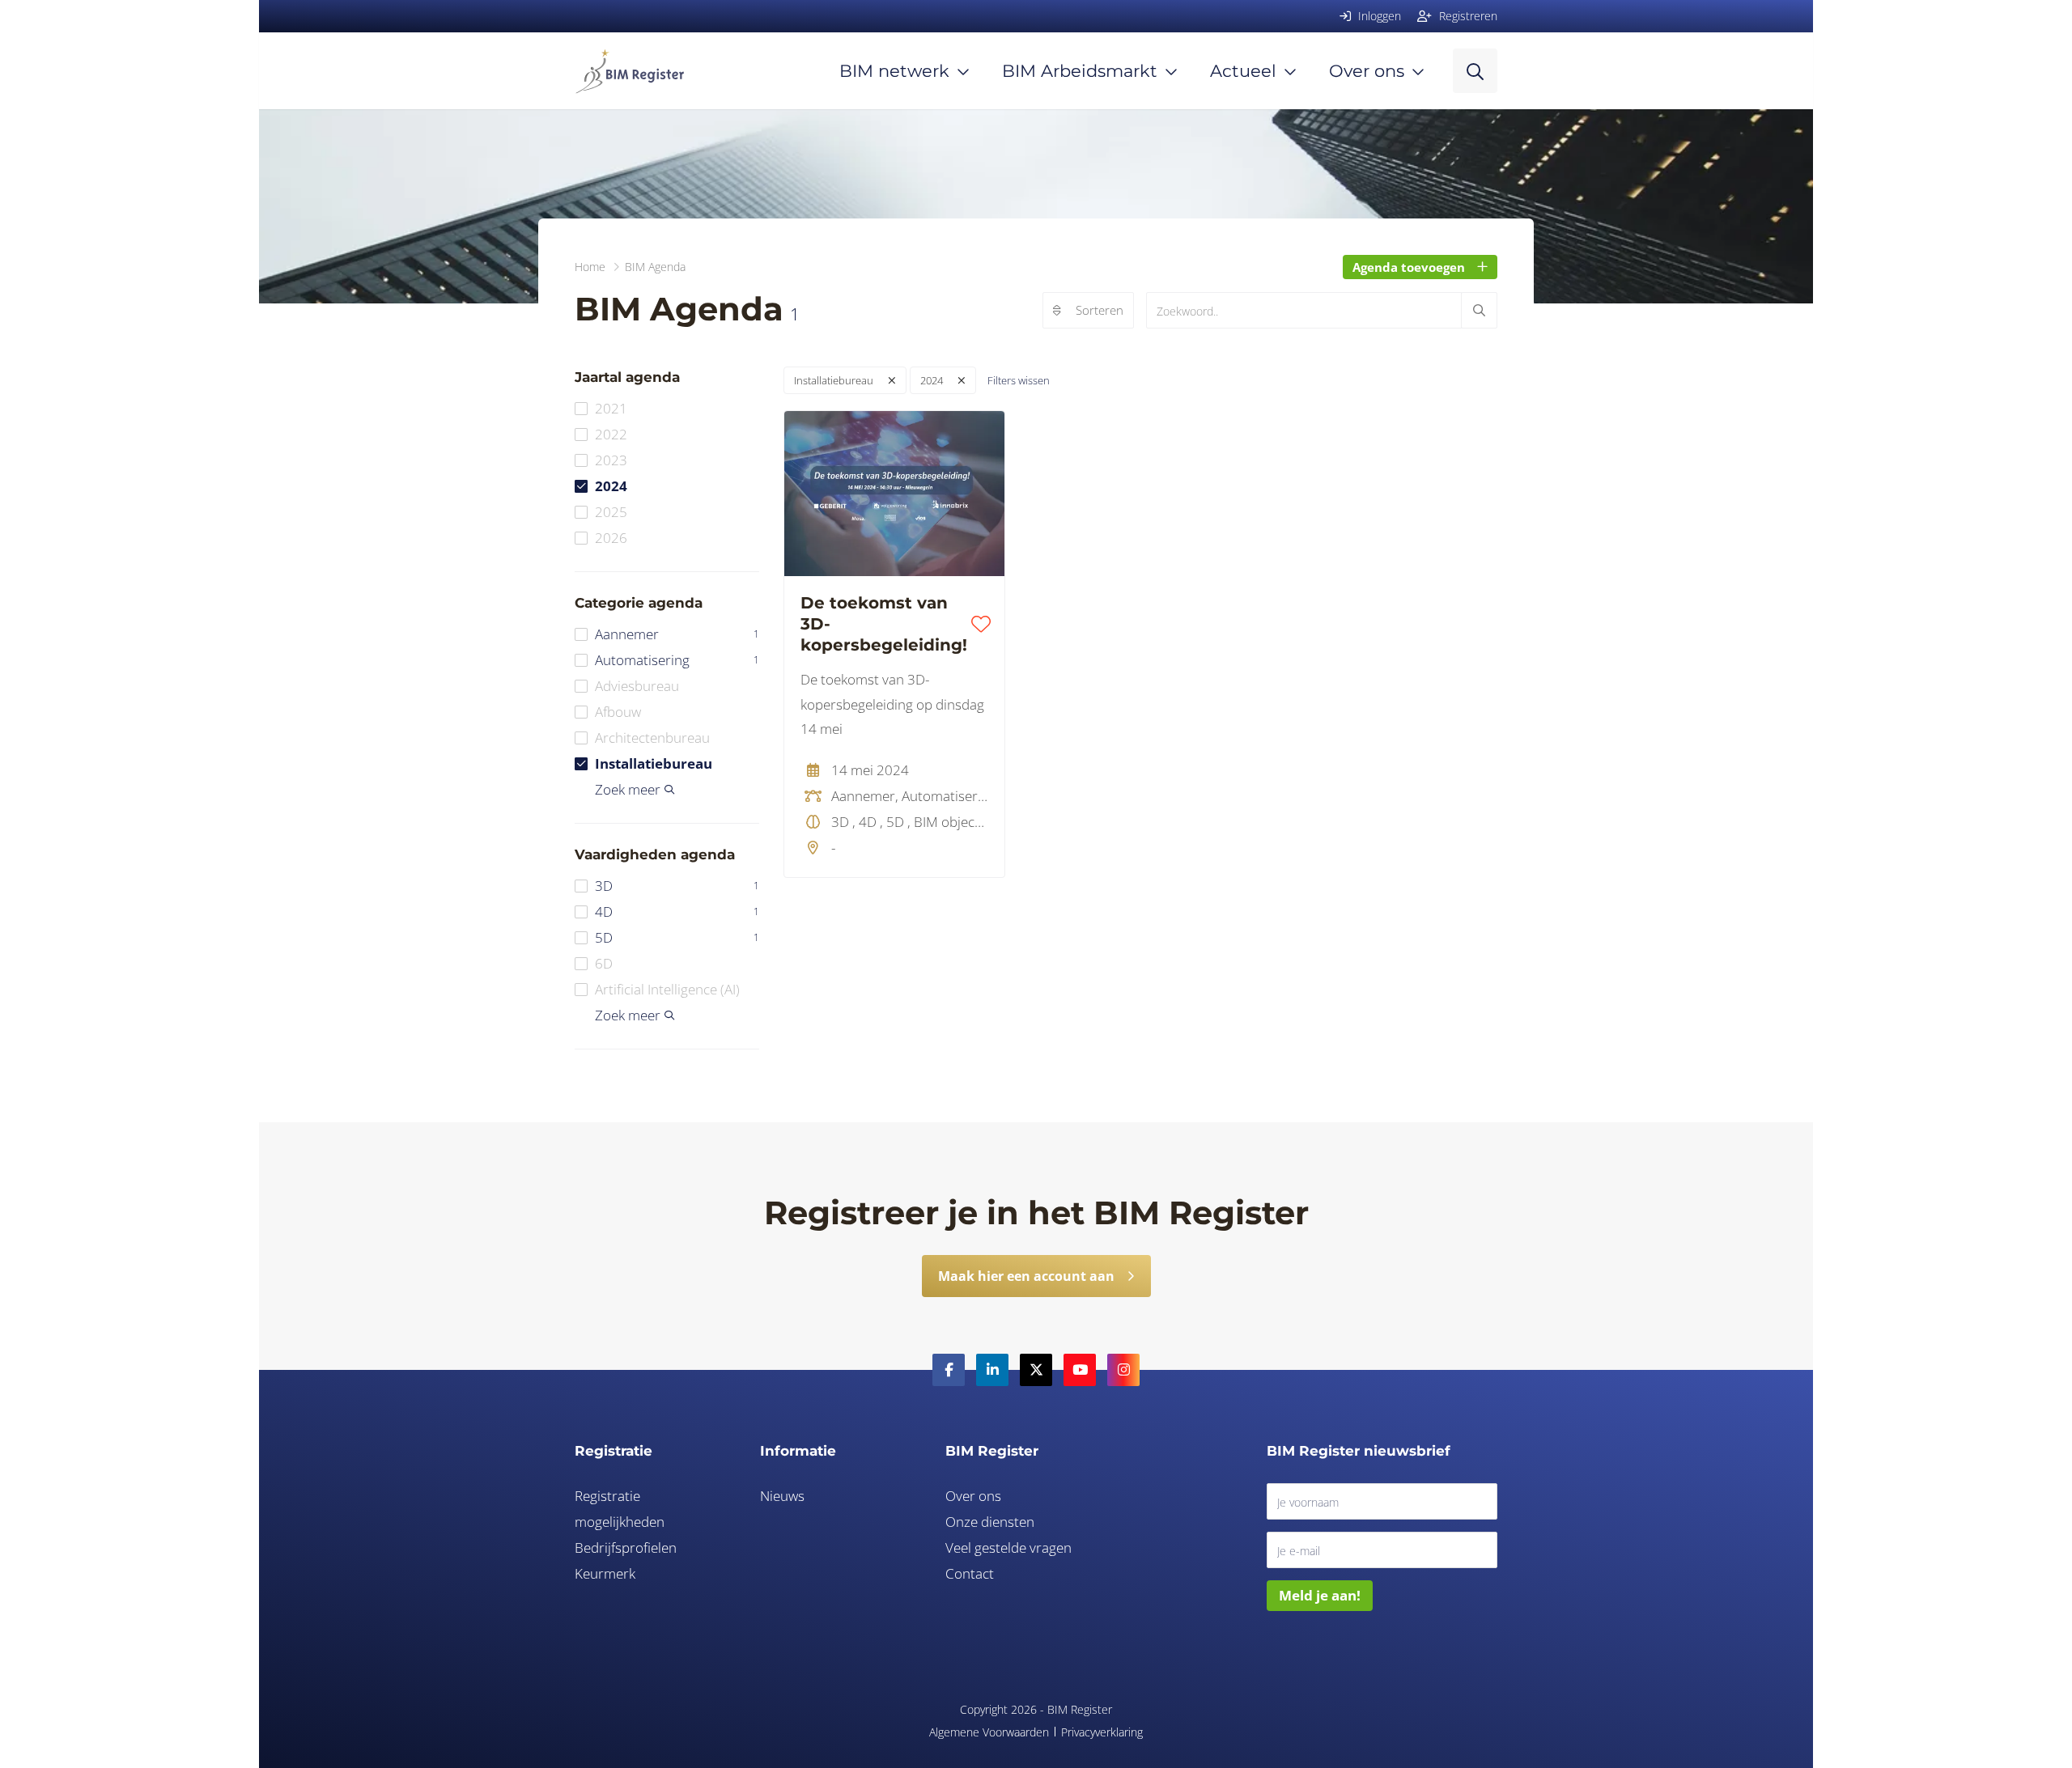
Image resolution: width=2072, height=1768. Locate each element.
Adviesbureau (637, 686)
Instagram (1123, 1370)
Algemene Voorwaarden (989, 1732)
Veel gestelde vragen (1008, 1548)
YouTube (1080, 1370)
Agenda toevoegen (1409, 267)
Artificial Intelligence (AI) (667, 989)
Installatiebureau (654, 763)
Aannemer (677, 634)
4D (677, 912)
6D (604, 963)
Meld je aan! (1320, 1595)
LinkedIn (992, 1370)
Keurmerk (605, 1573)
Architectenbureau (652, 738)
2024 (611, 486)
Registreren (1467, 16)
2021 (611, 408)
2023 (611, 460)
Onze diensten (990, 1522)
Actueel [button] (1243, 71)
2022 (611, 434)
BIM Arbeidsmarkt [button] (1080, 71)
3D (677, 886)
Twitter (1036, 1370)
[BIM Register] (629, 71)
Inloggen (1378, 16)
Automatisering (677, 660)
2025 (611, 512)
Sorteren (1100, 310)
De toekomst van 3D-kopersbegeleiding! (884, 624)
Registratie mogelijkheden (620, 1509)
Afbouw (618, 712)
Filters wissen (1019, 380)
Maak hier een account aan (1026, 1276)
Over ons (973, 1496)
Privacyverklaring (1102, 1732)
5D (677, 937)
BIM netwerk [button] (894, 71)
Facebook (949, 1370)
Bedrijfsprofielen (626, 1548)
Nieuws (782, 1496)
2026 (611, 538)
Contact (970, 1573)
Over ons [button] (1367, 71)
